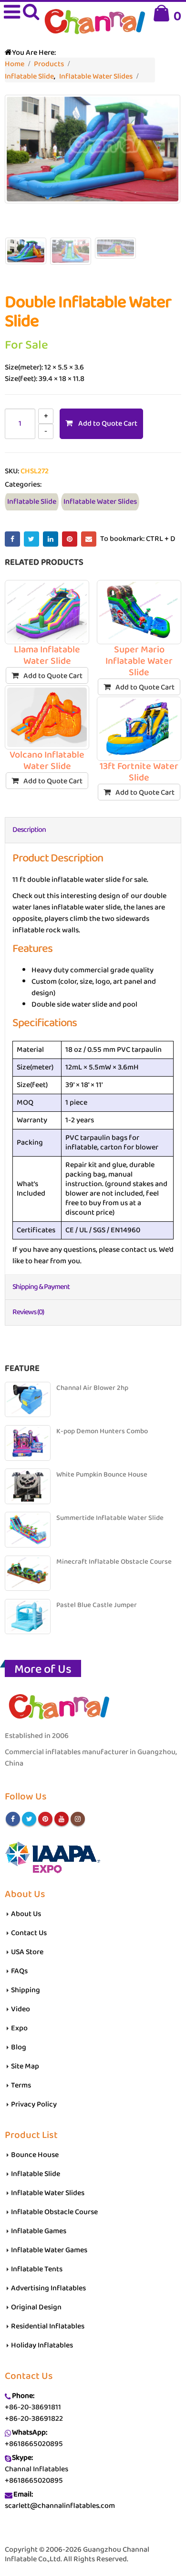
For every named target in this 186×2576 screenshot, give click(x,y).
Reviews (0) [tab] (28, 1312)
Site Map (25, 2066)
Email (89, 539)
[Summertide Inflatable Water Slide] (28, 1529)
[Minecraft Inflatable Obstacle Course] (28, 1573)
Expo (19, 2028)
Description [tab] (29, 830)
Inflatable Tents (37, 2269)
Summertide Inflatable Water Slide (110, 1518)
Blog (19, 2047)
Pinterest (70, 539)
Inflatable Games (39, 2231)
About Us (26, 1914)
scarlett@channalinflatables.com (60, 2506)
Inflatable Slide (32, 502)
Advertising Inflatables (48, 2288)
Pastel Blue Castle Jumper (97, 1605)
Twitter (31, 539)
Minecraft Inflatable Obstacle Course (114, 1562)
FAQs (19, 1971)
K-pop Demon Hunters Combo (102, 1432)
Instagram (78, 1819)
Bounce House (35, 2155)
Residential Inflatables (48, 2326)
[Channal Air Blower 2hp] (28, 1399)
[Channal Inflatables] (93, 23)
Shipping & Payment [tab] (41, 1287)
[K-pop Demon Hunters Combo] (28, 1443)
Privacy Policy (34, 2104)
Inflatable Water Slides (100, 502)
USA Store (27, 1952)
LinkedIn (51, 539)
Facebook (12, 539)
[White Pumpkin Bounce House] (28, 1486)
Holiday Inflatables (42, 2345)
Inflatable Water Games (49, 2250)
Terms (21, 2085)
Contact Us (29, 1933)
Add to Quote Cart (108, 424)
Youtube (62, 1819)
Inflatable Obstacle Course (54, 2212)
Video (21, 2009)
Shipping (26, 1990)
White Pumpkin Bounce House (102, 1475)
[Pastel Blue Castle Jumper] (28, 1617)
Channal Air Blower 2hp (92, 1388)
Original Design (36, 2307)
